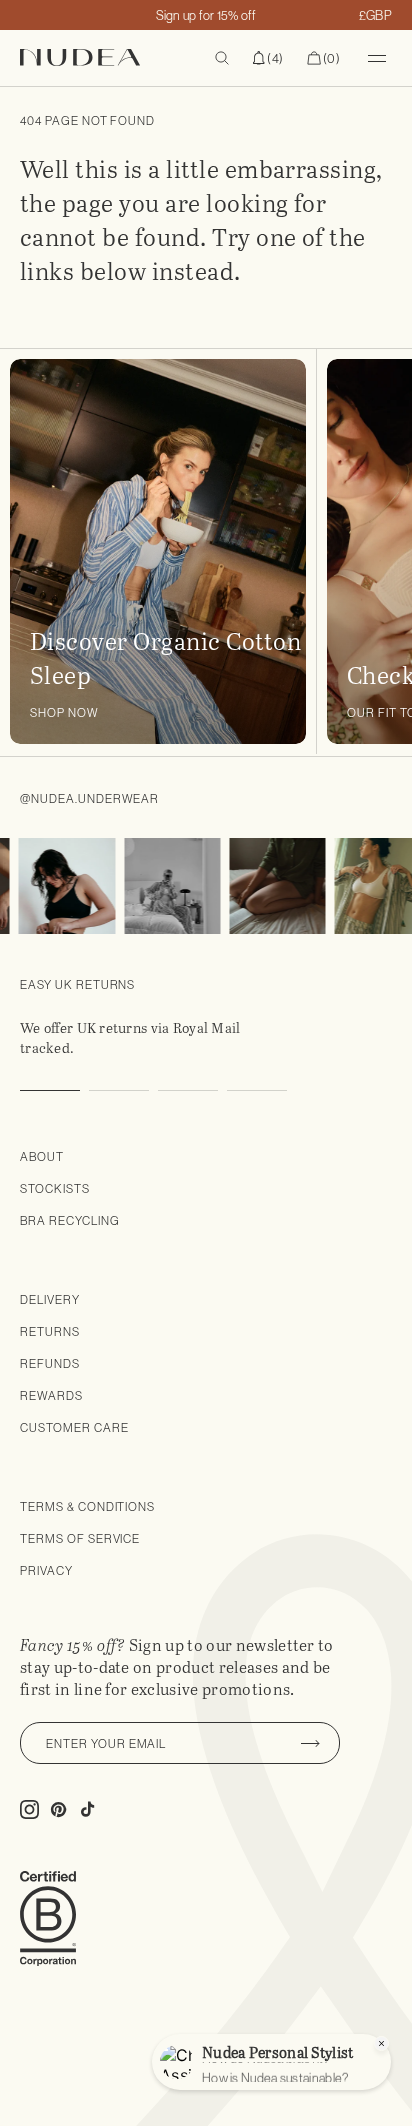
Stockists (55, 1188)
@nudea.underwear (89, 798)
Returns (50, 1331)
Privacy (46, 1570)
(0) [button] (323, 59)
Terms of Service (80, 1538)
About (42, 1156)
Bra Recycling (69, 1220)
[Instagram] (60, 886)
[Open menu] (377, 58)
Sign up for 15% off (206, 15)
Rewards (51, 1395)
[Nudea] (105, 57)
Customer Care (74, 1427)
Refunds (50, 1363)
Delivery (50, 1299)
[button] (268, 58)
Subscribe (310, 1743)
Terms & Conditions (87, 1506)
